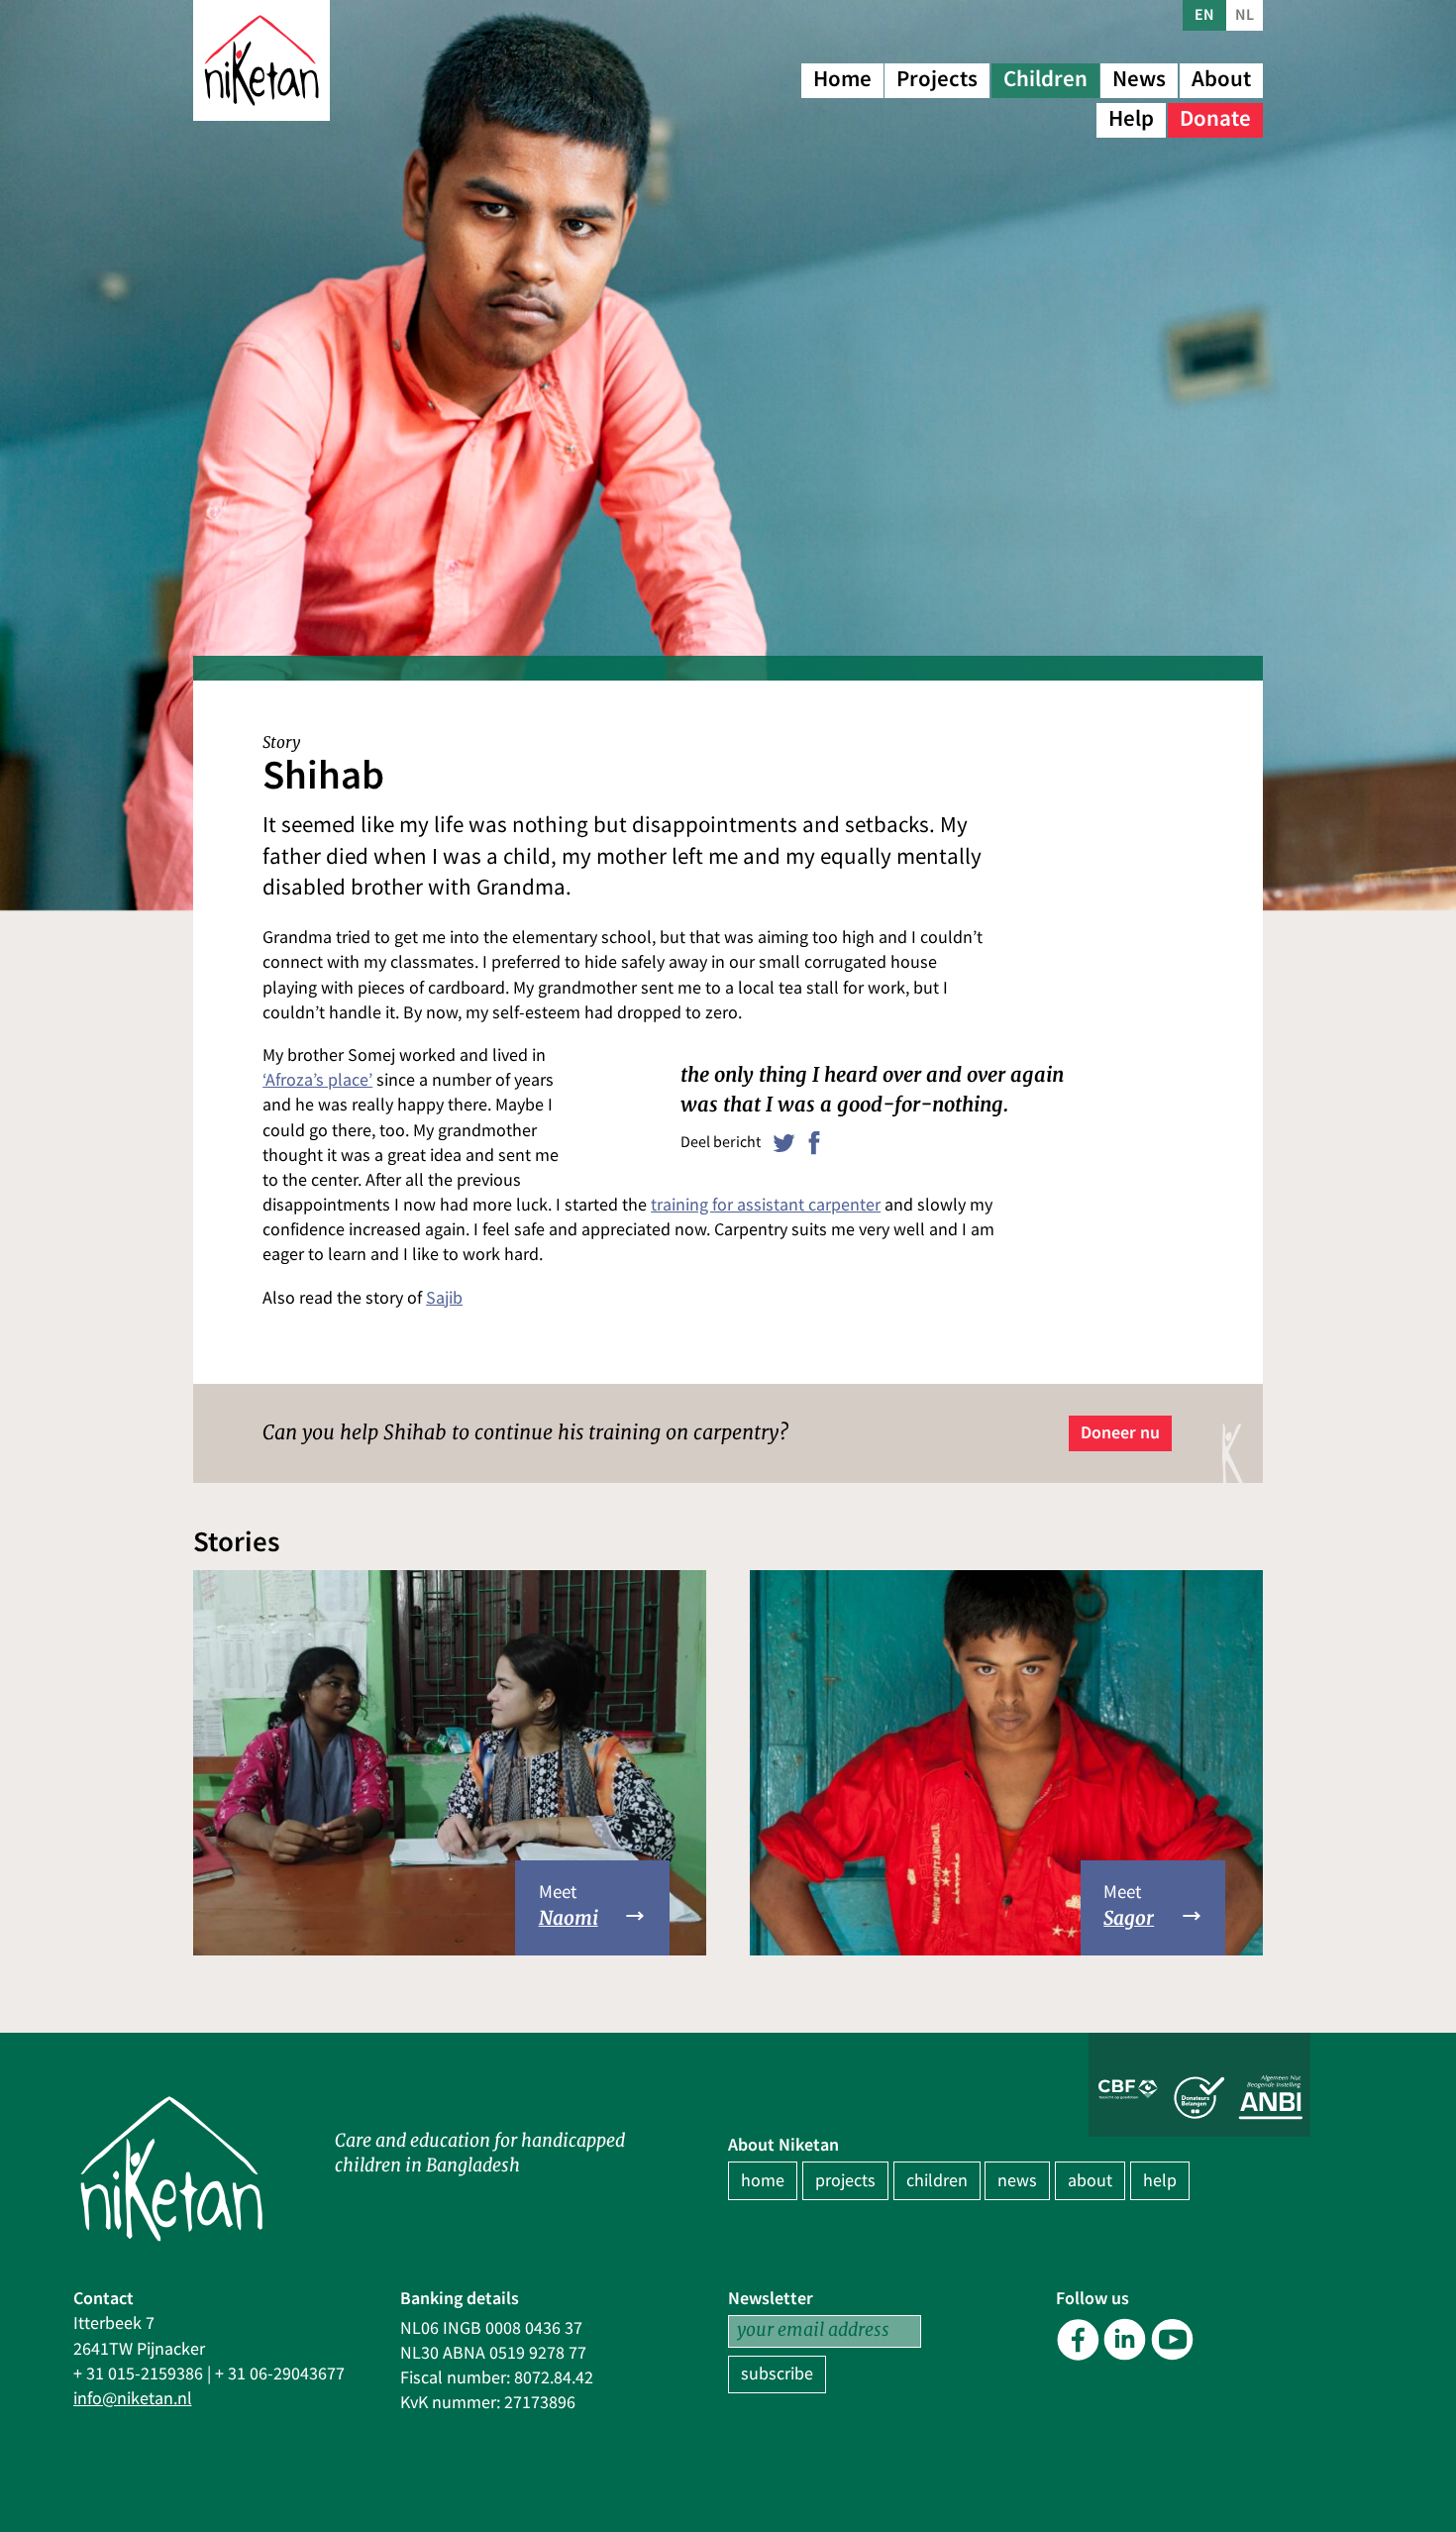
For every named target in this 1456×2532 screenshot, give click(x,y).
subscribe (777, 2374)
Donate (1215, 118)
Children (1045, 79)
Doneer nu (1120, 1432)
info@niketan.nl (133, 2399)
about (1090, 2181)
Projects (937, 79)
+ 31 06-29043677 (280, 2374)
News (1139, 79)
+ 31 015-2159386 (138, 2374)
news (1017, 2181)
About (1221, 79)
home (763, 2181)
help (1160, 2181)
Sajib (444, 1298)
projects (845, 2181)
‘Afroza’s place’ (317, 1080)
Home (842, 79)
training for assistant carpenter (766, 1205)
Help (1131, 118)
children (937, 2181)
